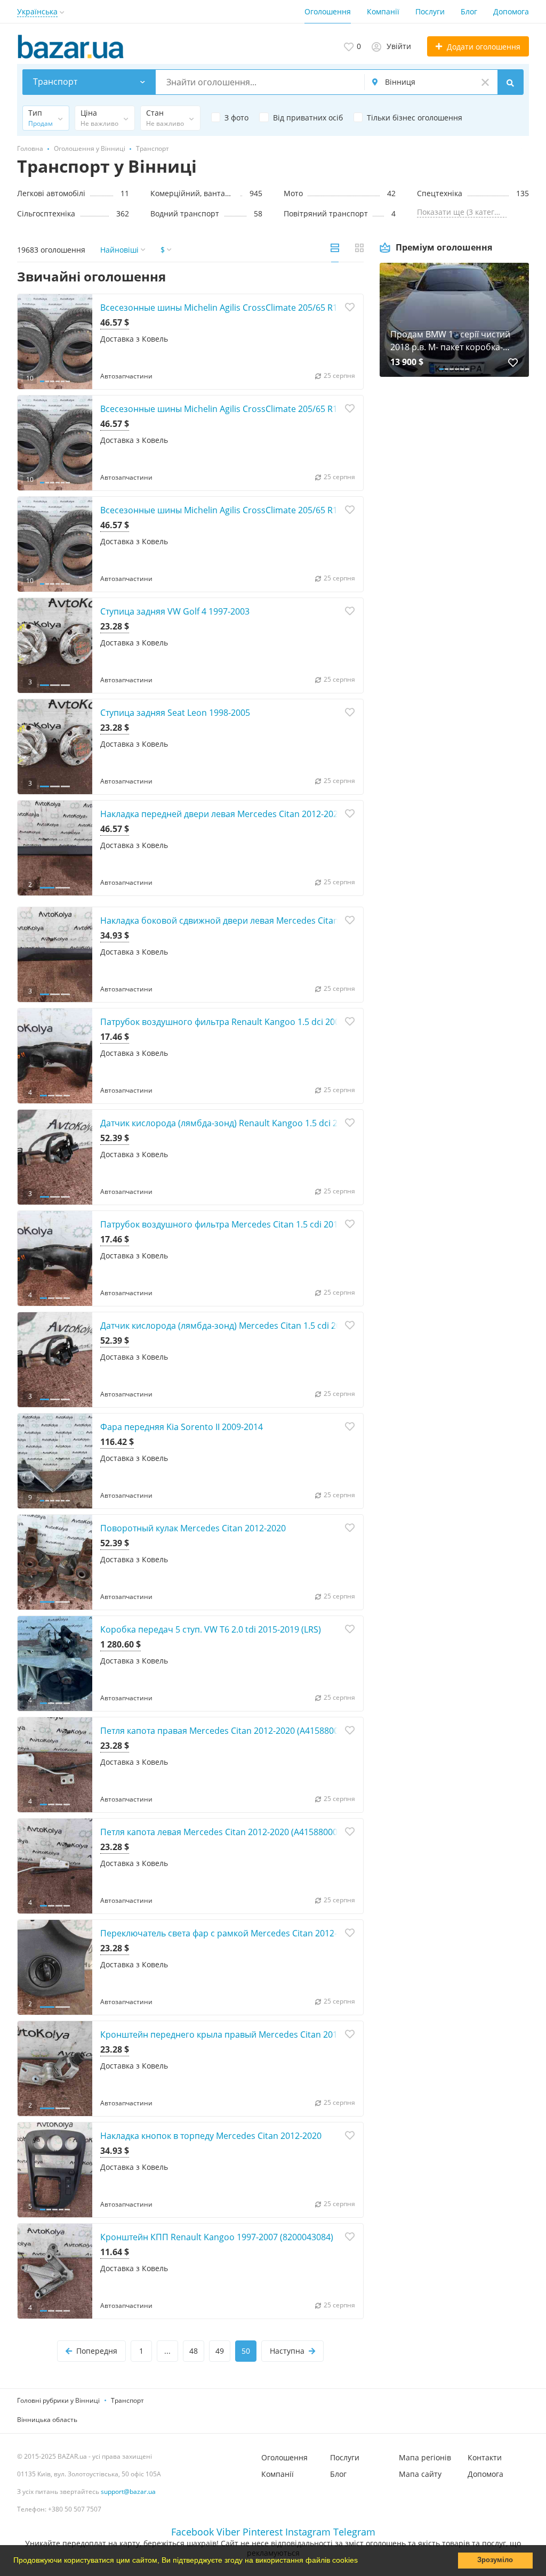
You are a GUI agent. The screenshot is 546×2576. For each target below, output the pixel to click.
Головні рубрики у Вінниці (58, 2400)
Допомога (511, 11)
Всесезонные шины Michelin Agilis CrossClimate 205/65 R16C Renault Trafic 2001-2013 (274, 510)
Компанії (383, 11)
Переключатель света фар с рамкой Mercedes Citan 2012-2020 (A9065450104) (259, 1933)
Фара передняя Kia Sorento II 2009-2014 (182, 1427)
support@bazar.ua (128, 2492)
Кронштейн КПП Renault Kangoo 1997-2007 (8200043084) (217, 2237)
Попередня (97, 2351)
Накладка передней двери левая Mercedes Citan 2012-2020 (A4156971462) (252, 814)
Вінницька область (47, 2420)
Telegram (354, 2532)
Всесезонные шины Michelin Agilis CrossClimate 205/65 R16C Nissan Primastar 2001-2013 (281, 308)
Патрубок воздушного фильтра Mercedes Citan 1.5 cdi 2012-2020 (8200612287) (260, 1224)
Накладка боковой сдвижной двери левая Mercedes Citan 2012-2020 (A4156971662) (271, 920)
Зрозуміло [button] (495, 2560)
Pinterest (263, 2532)
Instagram (308, 2532)
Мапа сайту (420, 2474)
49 (220, 2351)
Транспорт (127, 2400)
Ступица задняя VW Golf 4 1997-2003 (175, 611)
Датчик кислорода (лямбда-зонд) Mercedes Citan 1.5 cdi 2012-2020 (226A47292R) (264, 1326)
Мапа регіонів (425, 2457)
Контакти (485, 2457)
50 (246, 2351)
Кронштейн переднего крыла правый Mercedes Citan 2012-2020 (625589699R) (260, 2034)
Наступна (287, 2351)
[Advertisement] (454, 499)
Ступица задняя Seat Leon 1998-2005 (175, 713)
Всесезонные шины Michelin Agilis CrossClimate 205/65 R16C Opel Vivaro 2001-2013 (270, 409)
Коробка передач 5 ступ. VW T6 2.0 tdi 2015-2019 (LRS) (211, 1629)
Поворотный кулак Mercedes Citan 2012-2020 (193, 1528)
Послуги (430, 11)
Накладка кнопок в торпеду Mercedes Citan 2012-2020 (211, 2136)
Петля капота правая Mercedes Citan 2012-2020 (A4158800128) (228, 1731)
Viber (228, 2532)
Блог (469, 11)
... (167, 2351)
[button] (362, 2562)
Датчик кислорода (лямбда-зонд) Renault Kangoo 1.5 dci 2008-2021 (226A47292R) (265, 1123)
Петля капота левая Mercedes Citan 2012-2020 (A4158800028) (225, 1832)
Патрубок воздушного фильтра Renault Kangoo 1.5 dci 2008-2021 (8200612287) (261, 1022)
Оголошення (328, 11)
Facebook (192, 2532)
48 (194, 2351)
